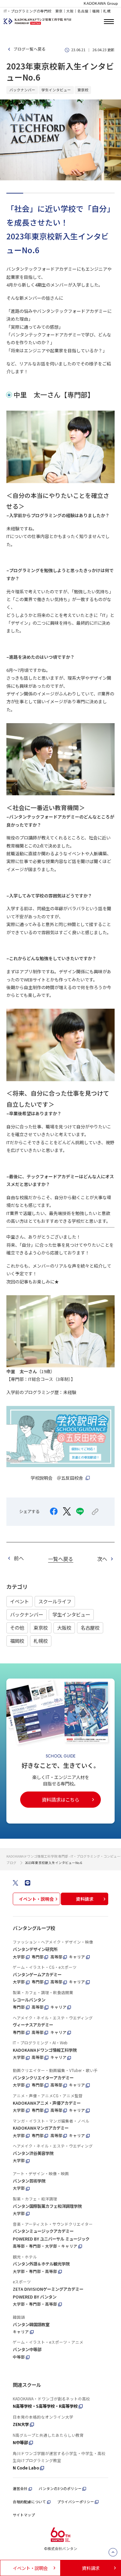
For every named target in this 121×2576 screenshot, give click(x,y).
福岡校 (17, 1641)
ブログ (11, 1863)
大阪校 (64, 1627)
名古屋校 (90, 1627)
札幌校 (41, 1641)
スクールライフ (55, 1601)
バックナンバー (27, 1614)
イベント (19, 1601)
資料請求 (85, 1899)
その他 (17, 1627)
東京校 (41, 1627)
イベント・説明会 (36, 1899)
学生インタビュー (71, 1614)
